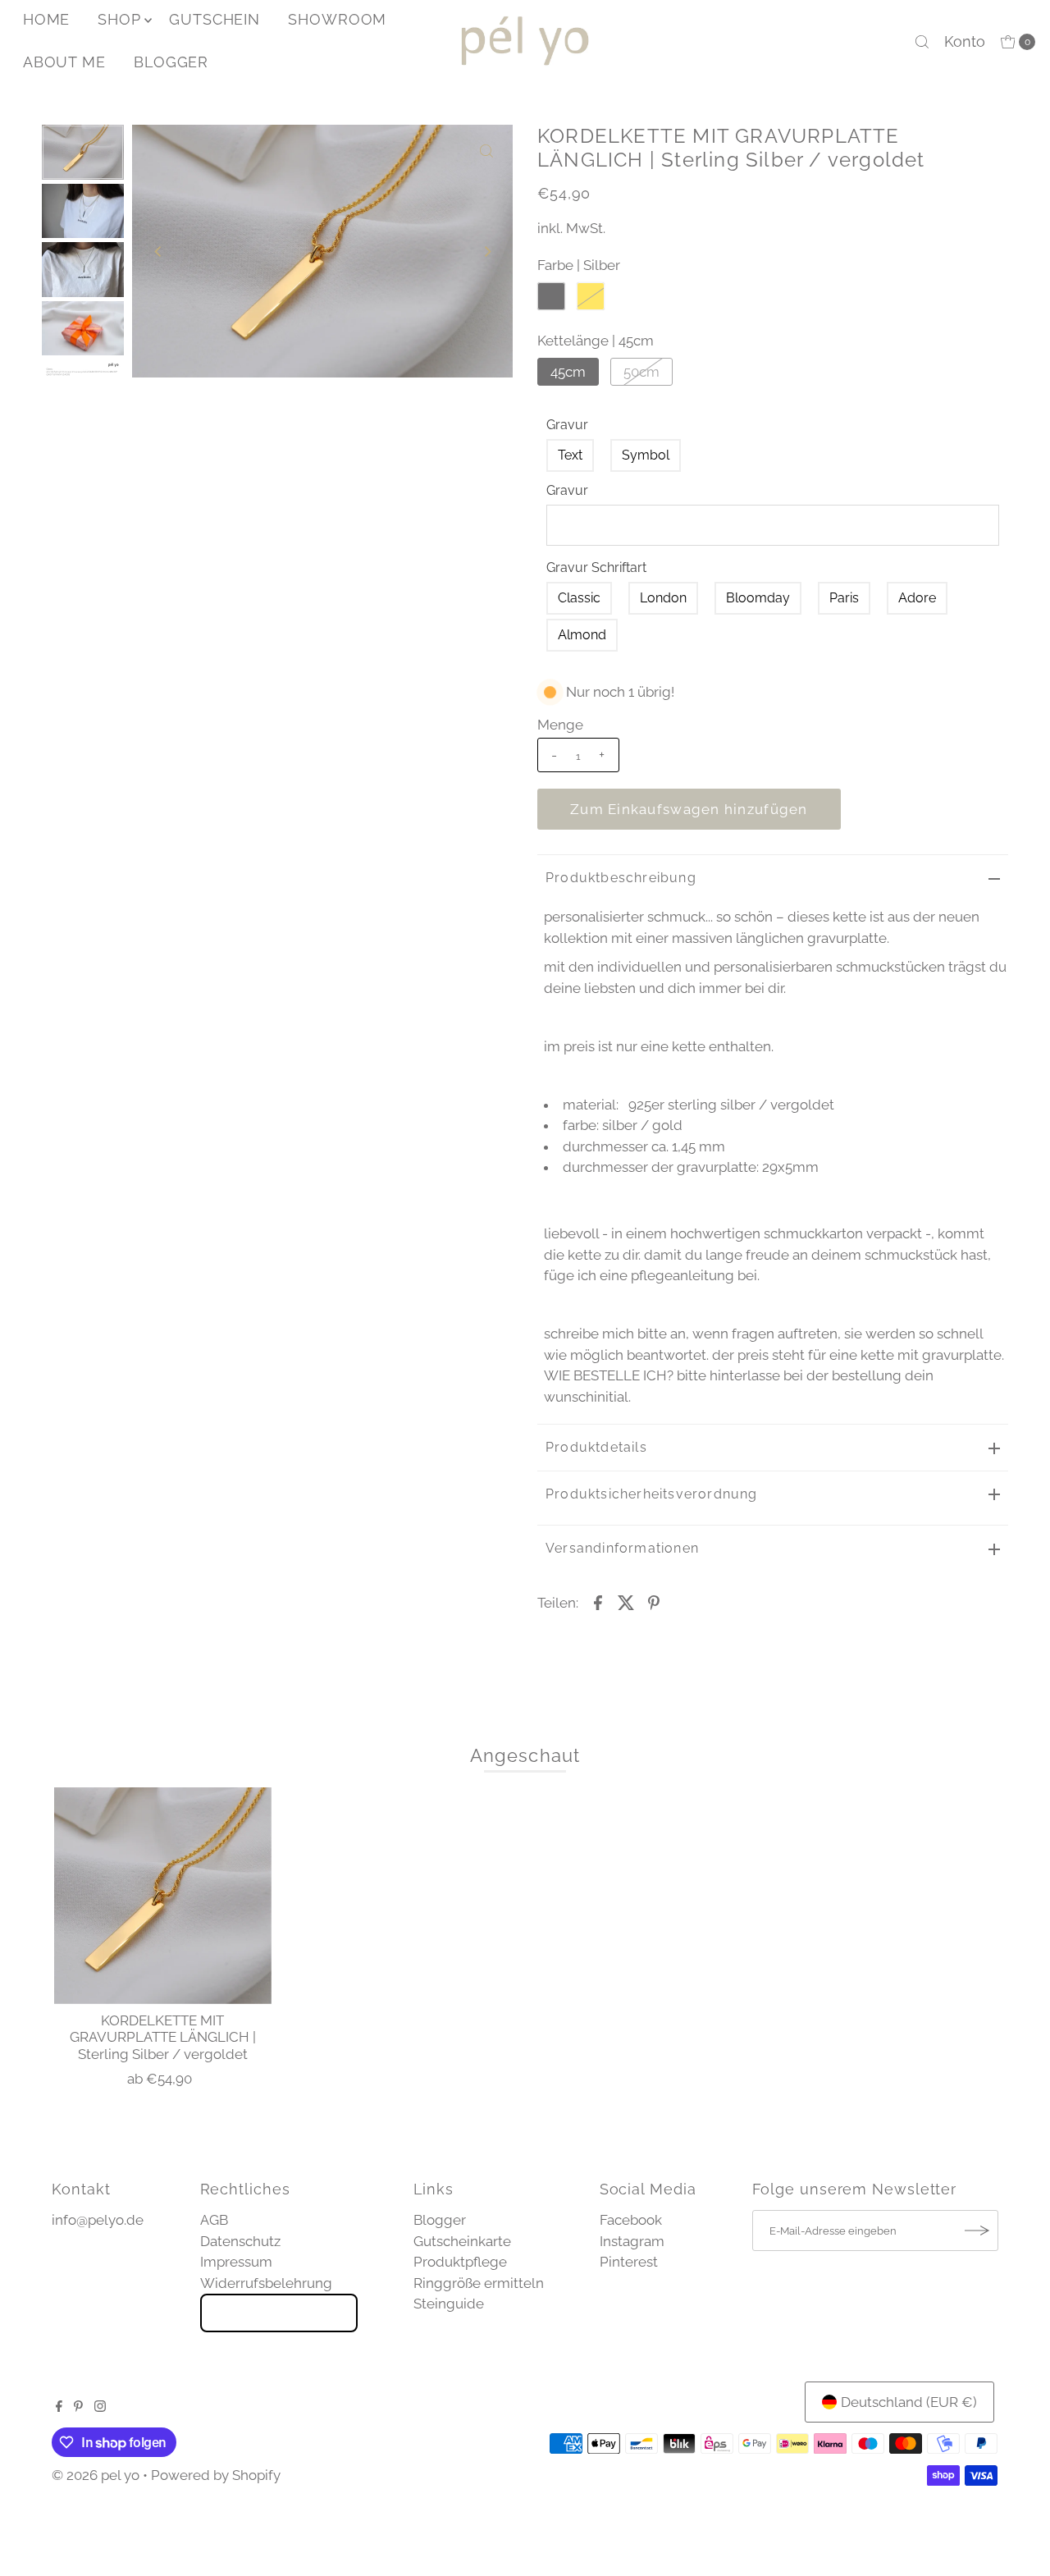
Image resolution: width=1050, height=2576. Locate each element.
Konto (965, 41)
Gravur (567, 425)
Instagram (632, 2241)
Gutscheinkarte (462, 2241)
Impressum (236, 2262)
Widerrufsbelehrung (266, 2283)
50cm (641, 372)
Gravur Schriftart (596, 567)
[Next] (486, 251)
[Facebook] (59, 2407)
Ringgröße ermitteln (479, 2283)
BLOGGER (171, 62)
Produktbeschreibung (621, 878)
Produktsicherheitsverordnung (652, 1494)
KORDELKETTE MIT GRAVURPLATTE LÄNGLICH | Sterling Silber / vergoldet (163, 2037)
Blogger (440, 2220)
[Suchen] (922, 42)
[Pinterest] (78, 2407)
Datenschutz (240, 2241)
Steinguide (449, 2304)
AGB (214, 2220)
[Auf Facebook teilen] (598, 1601)
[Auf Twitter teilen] (626, 1601)
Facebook (631, 2220)
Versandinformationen (622, 1548)
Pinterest (629, 2262)
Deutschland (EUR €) (909, 2402)
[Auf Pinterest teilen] (654, 1601)
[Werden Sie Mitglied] (978, 2231)
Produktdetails (596, 1447)
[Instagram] (100, 2407)
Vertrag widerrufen (279, 2313)
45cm (568, 372)
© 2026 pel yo (96, 2475)
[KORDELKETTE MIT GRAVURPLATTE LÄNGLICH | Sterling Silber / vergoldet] (162, 1896)
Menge (560, 725)
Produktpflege (460, 2262)
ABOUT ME (64, 62)
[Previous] (158, 251)
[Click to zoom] (486, 151)
